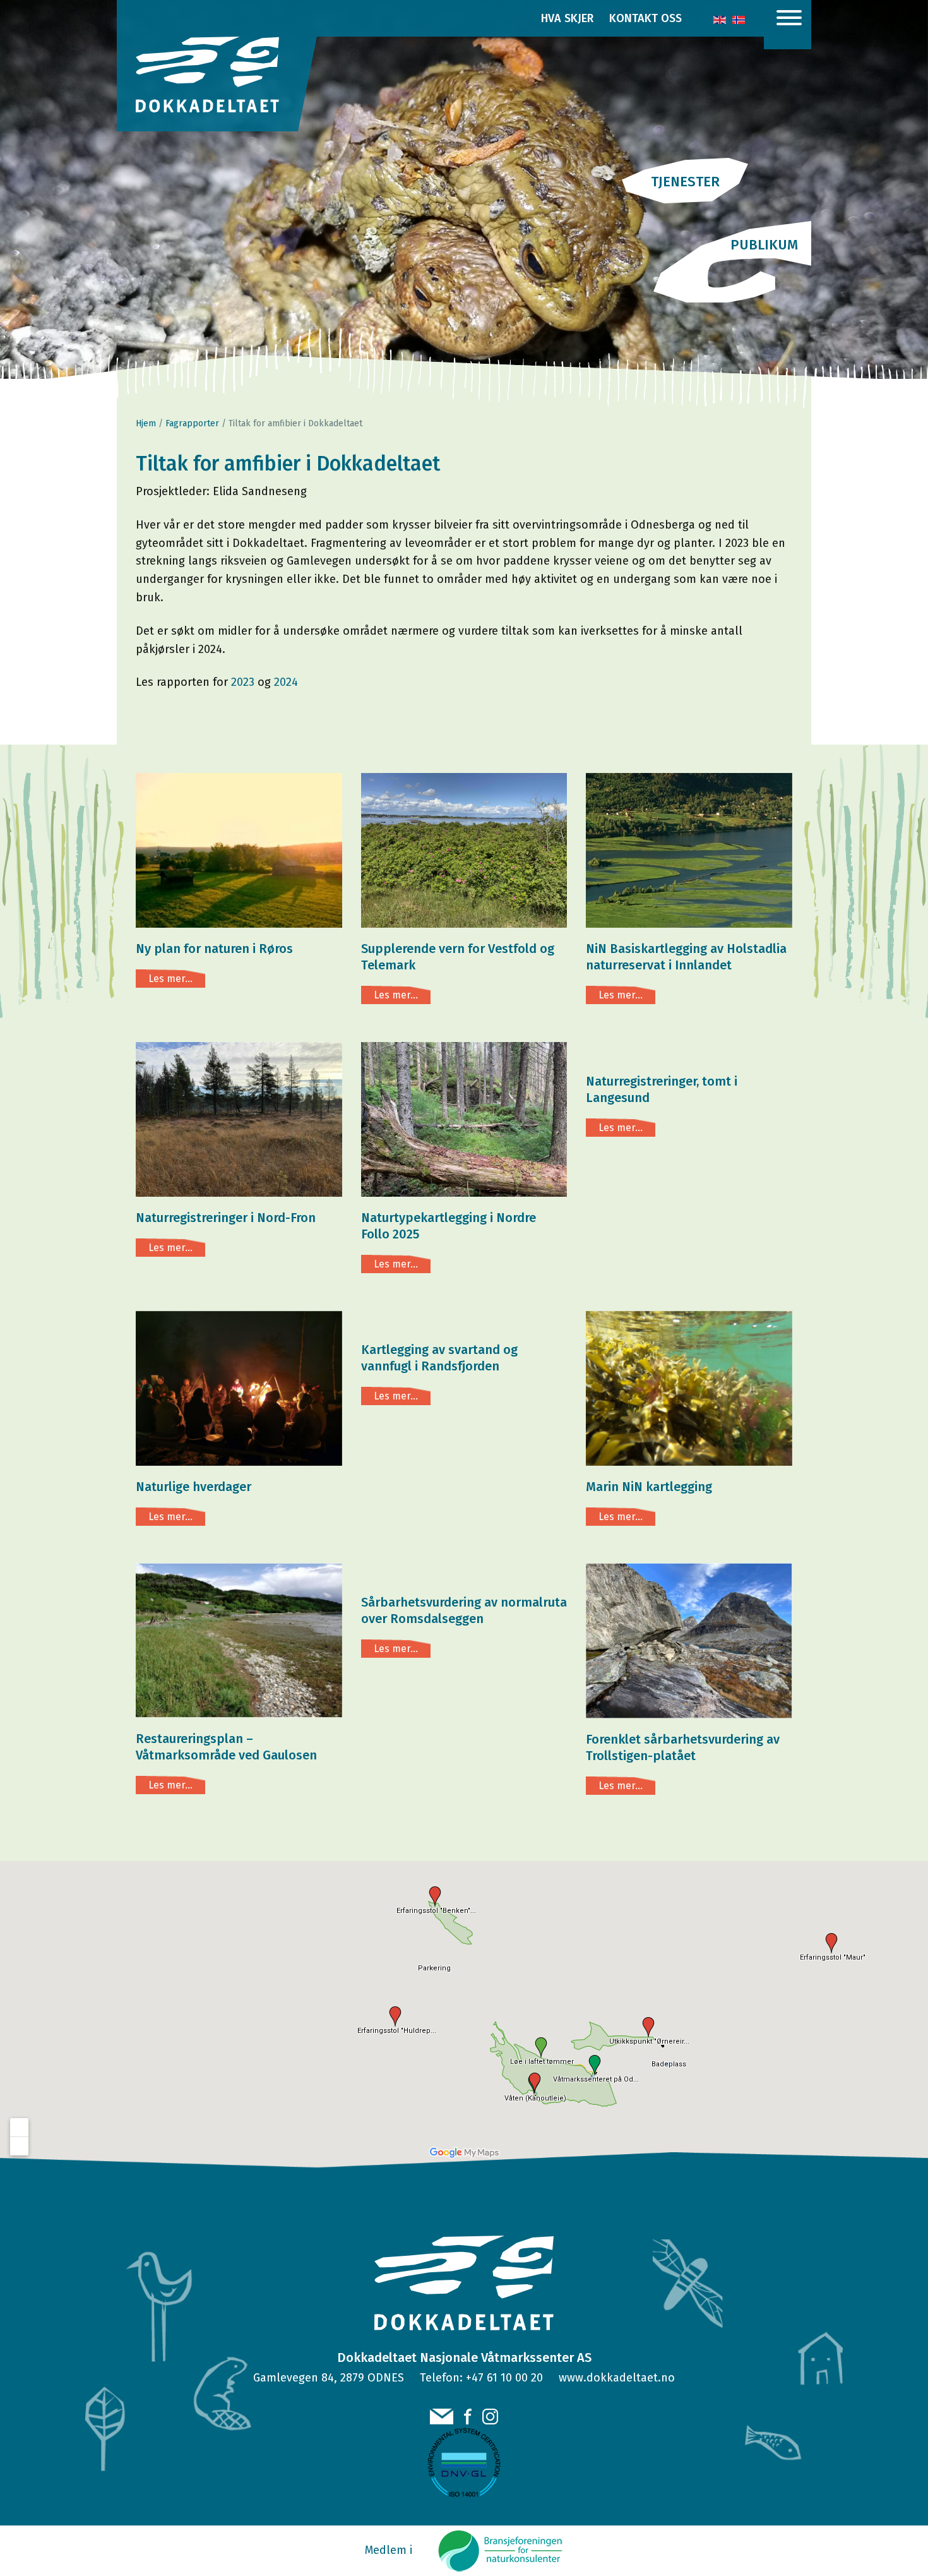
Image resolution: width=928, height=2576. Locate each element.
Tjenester (685, 182)
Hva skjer (567, 18)
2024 (286, 682)
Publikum (764, 245)
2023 (243, 682)
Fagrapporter (192, 423)
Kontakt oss (645, 18)
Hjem (146, 423)
